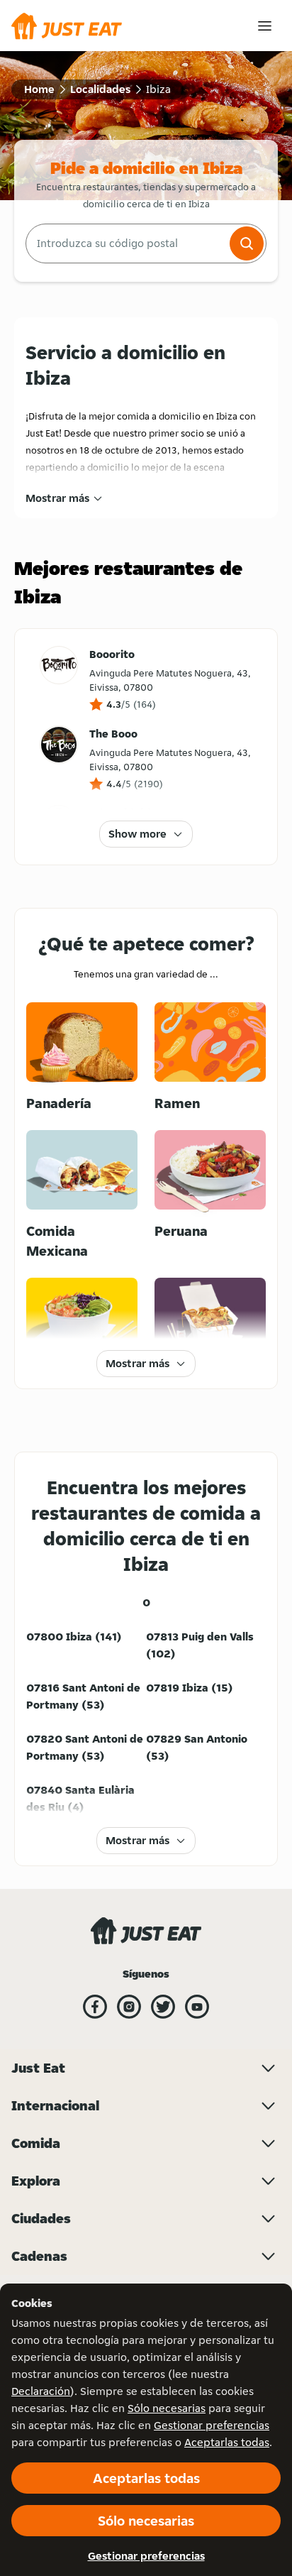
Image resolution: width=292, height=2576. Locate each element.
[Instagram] (129, 2007)
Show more (137, 834)
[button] (247, 243)
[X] (163, 2007)
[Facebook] (95, 2007)
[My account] (265, 26)
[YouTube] (197, 2007)
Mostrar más (57, 498)
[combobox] (126, 243)
